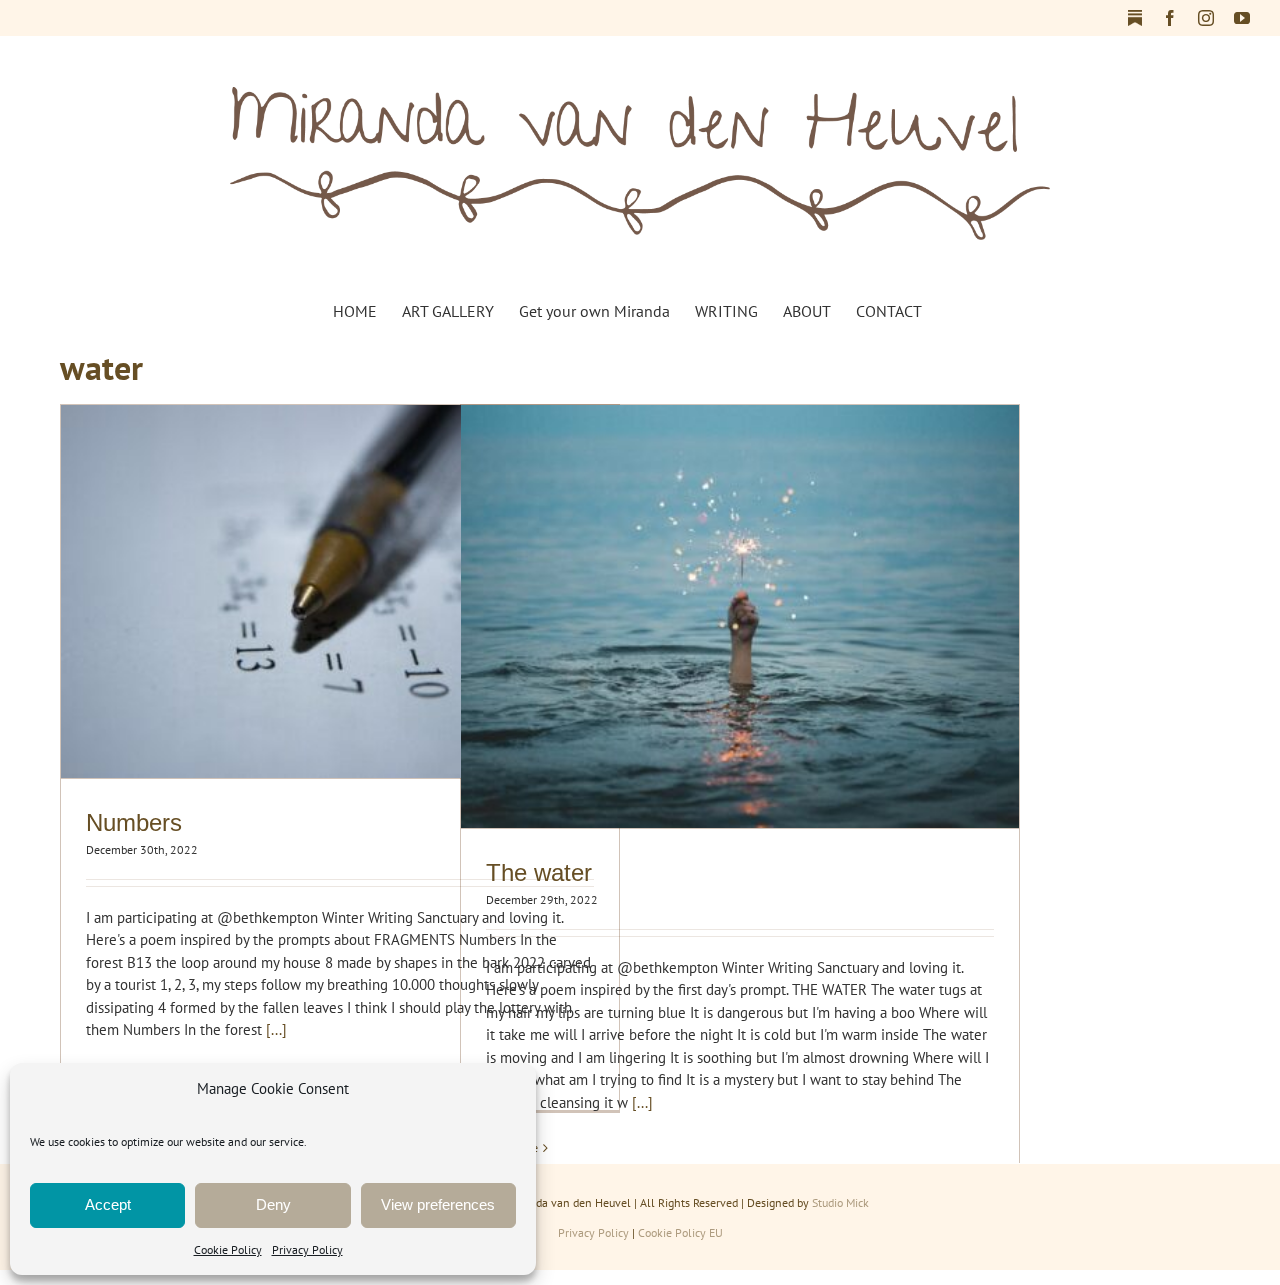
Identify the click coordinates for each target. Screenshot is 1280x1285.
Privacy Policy (307, 1249)
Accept (108, 1204)
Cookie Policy (228, 1249)
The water (539, 872)
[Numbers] (340, 591)
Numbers (134, 822)
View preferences (438, 1204)
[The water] (740, 616)
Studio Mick (840, 1202)
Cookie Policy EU (680, 1232)
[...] (276, 1029)
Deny (273, 1204)
